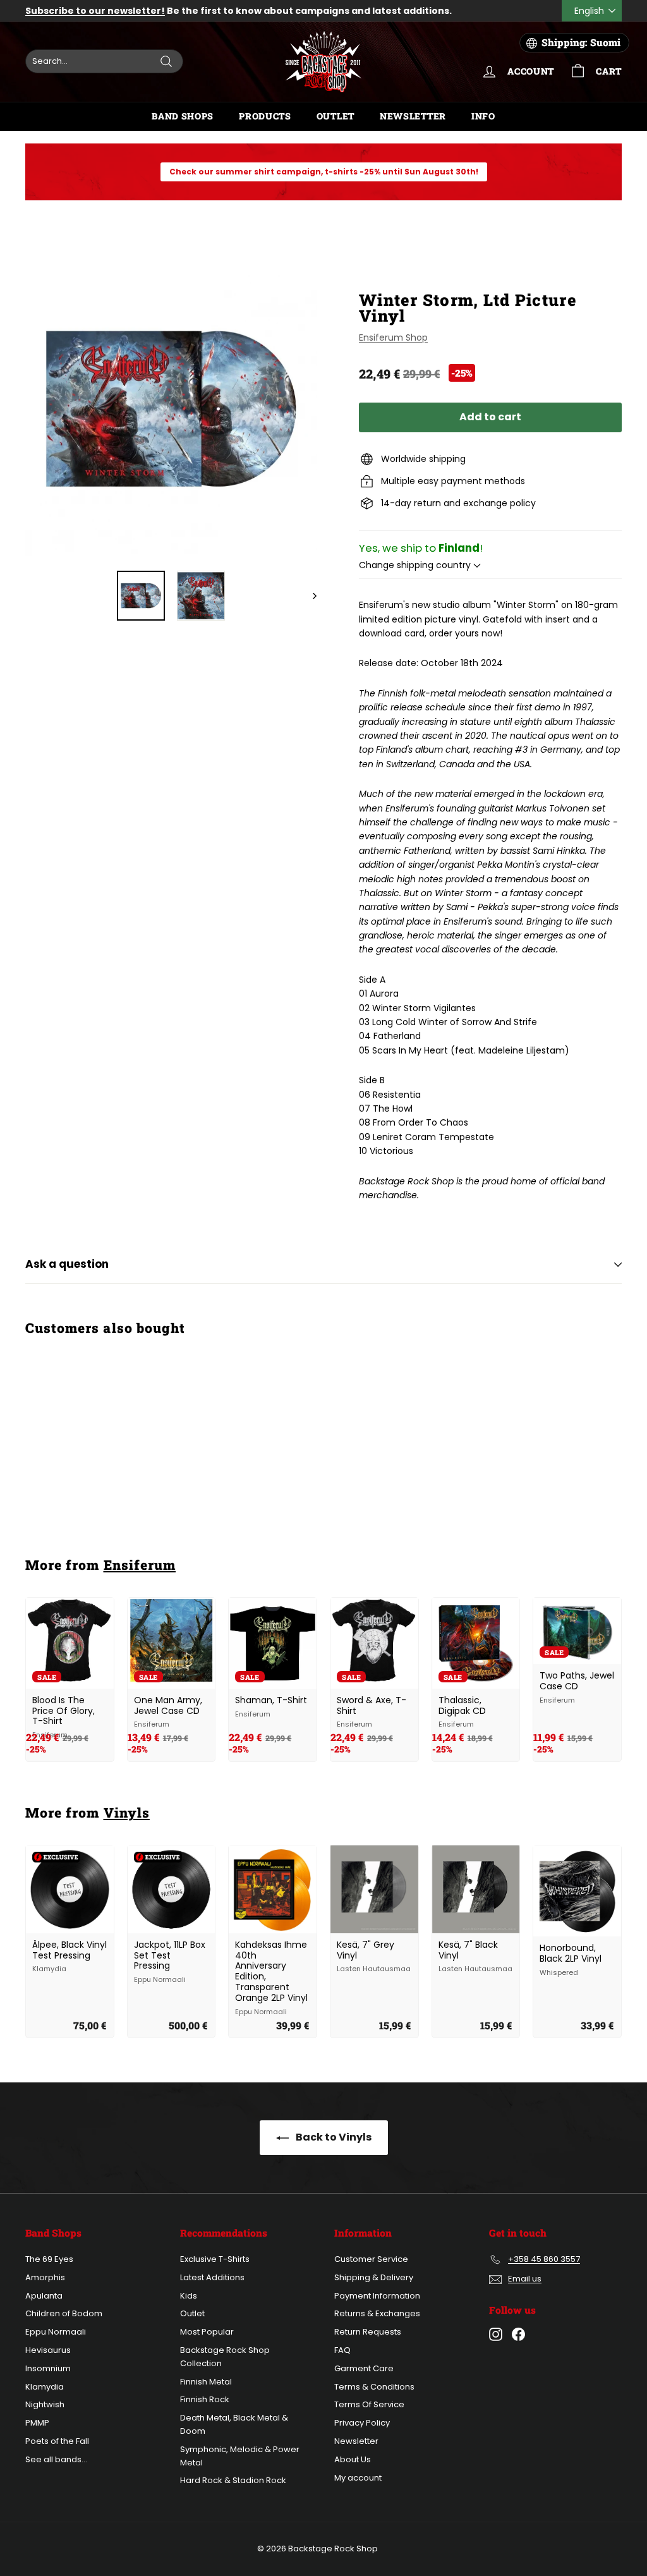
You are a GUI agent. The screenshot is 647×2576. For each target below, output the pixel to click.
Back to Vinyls (333, 2137)
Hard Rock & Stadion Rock (233, 2480)
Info (483, 116)
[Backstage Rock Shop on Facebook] (518, 2334)
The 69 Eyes (49, 2259)
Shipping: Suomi (581, 42)
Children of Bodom (64, 2313)
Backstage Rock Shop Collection (225, 2357)
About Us (353, 2459)
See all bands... (56, 2459)
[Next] (309, 596)
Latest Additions (212, 2277)
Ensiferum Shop (393, 337)
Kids (189, 2296)
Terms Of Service (369, 2404)
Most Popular (207, 2332)
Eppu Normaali (56, 2332)
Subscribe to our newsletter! (95, 11)
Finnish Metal (206, 2382)
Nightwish (45, 2404)
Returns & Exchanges (377, 2313)
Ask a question (67, 1264)
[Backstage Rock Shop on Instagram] (496, 2334)
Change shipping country (416, 565)
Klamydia (45, 2387)
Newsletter (413, 116)
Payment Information (377, 2296)
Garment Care (364, 2368)
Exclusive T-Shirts (215, 2259)
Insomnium (48, 2368)
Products (265, 116)
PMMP (37, 2423)
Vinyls (127, 1813)
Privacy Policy (362, 2423)
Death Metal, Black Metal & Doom (234, 2424)
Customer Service (371, 2259)
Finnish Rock (205, 2399)
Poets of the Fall (57, 2441)
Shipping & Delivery (374, 2277)
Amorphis (45, 2277)
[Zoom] (171, 409)
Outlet (336, 116)
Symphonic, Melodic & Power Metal (240, 2456)
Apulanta (44, 2296)
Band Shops (183, 116)
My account (358, 2478)
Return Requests (368, 2332)
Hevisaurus (48, 2350)
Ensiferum (140, 1565)
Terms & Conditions (374, 2387)
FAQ (342, 2350)
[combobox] (104, 61)
